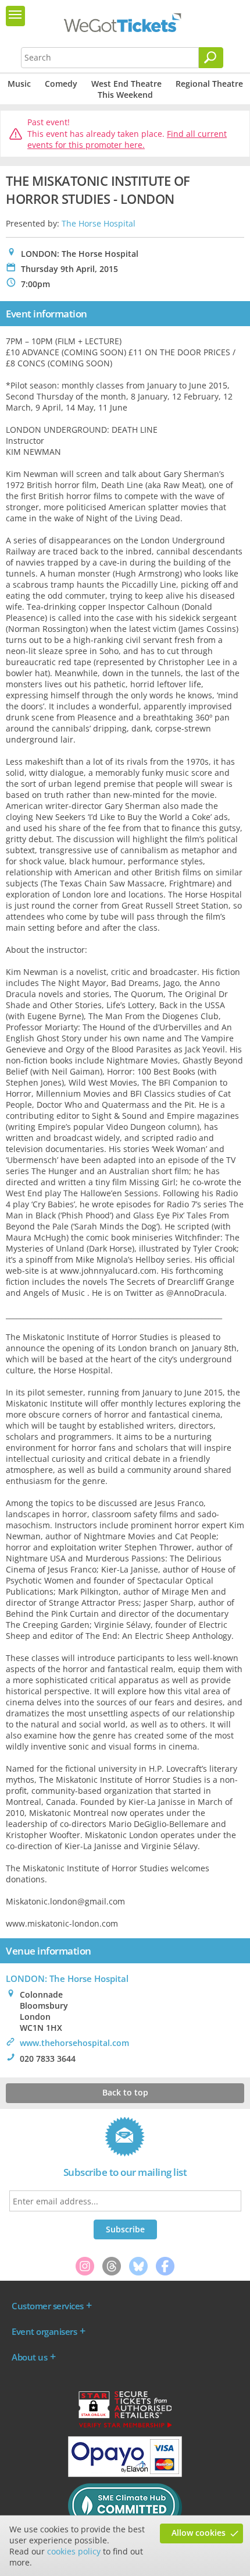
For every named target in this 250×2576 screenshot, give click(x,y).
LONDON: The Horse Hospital (67, 1978)
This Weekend (125, 95)
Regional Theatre (209, 84)
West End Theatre (126, 84)
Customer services (48, 2306)
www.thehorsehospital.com (74, 2043)
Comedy (61, 84)
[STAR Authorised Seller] (125, 2427)
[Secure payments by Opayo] (125, 2474)
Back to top (125, 2092)
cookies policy (74, 2551)
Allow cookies (199, 2533)
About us (29, 2357)
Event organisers (44, 2331)
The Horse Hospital (99, 223)
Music (19, 84)
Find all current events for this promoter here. (127, 139)
